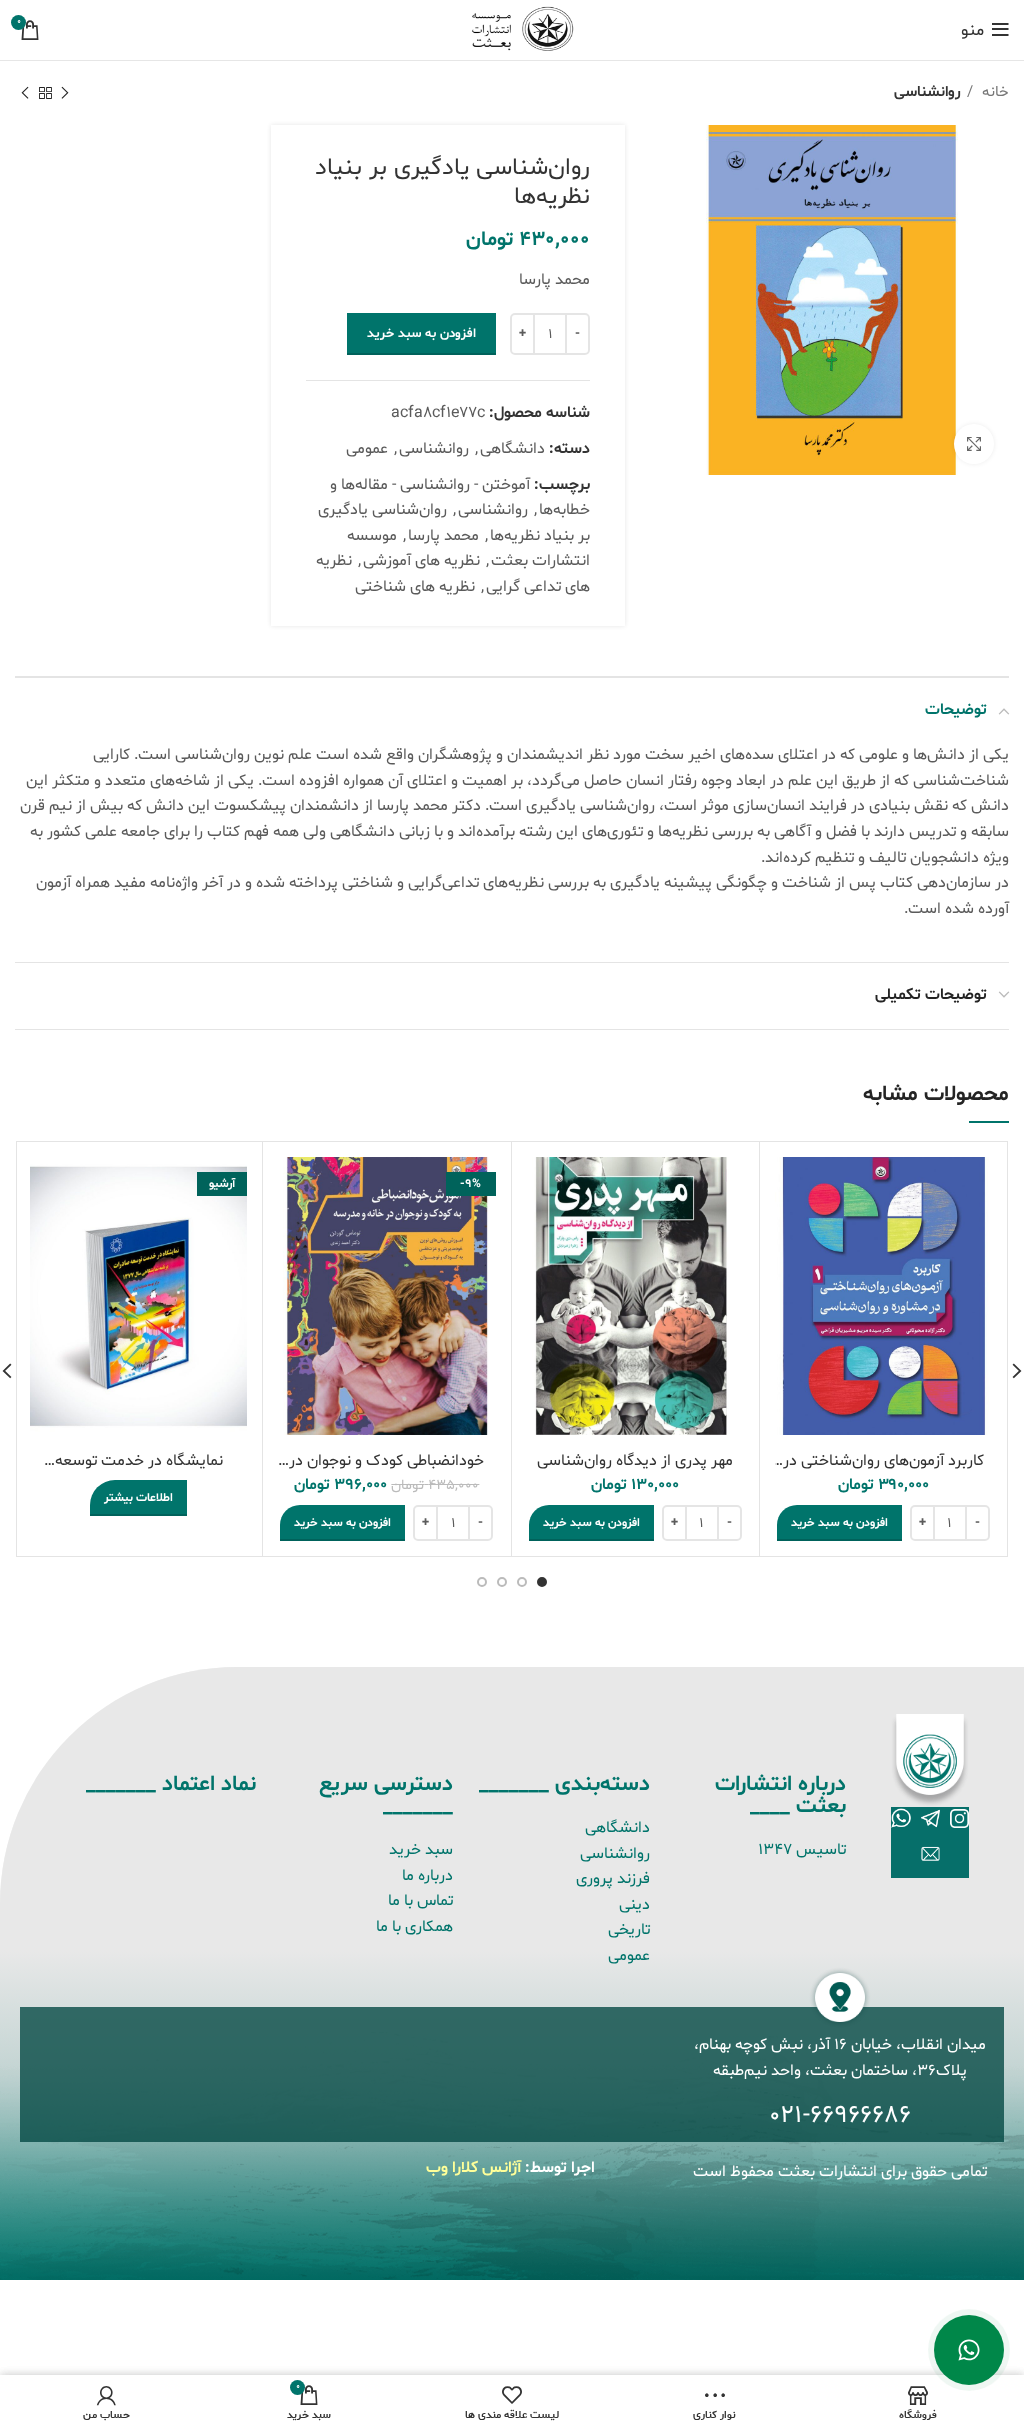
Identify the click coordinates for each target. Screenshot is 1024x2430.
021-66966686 (840, 2116)
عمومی (367, 449)
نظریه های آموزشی (421, 561)
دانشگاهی (512, 449)
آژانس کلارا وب (473, 2168)
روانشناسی (927, 92)
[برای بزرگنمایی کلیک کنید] (974, 444)
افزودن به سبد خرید (421, 334)
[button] (839, 1523)
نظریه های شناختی (415, 587)
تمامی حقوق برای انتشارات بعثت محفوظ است (840, 2172)
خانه (993, 92)
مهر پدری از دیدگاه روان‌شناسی (635, 1461)
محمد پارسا (443, 536)
